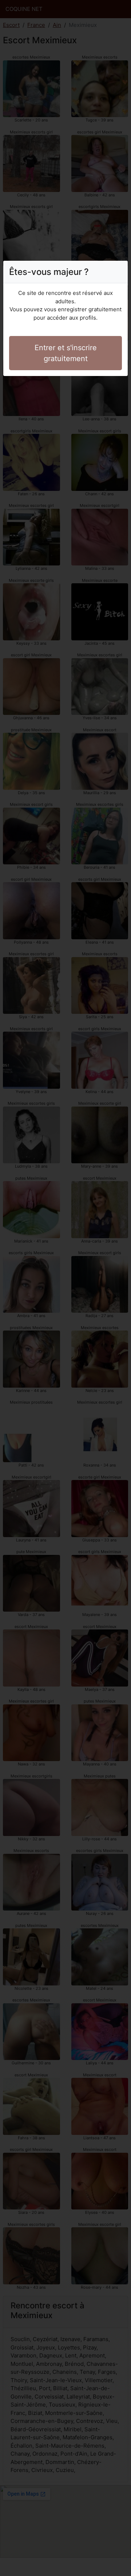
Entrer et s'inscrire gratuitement (66, 353)
